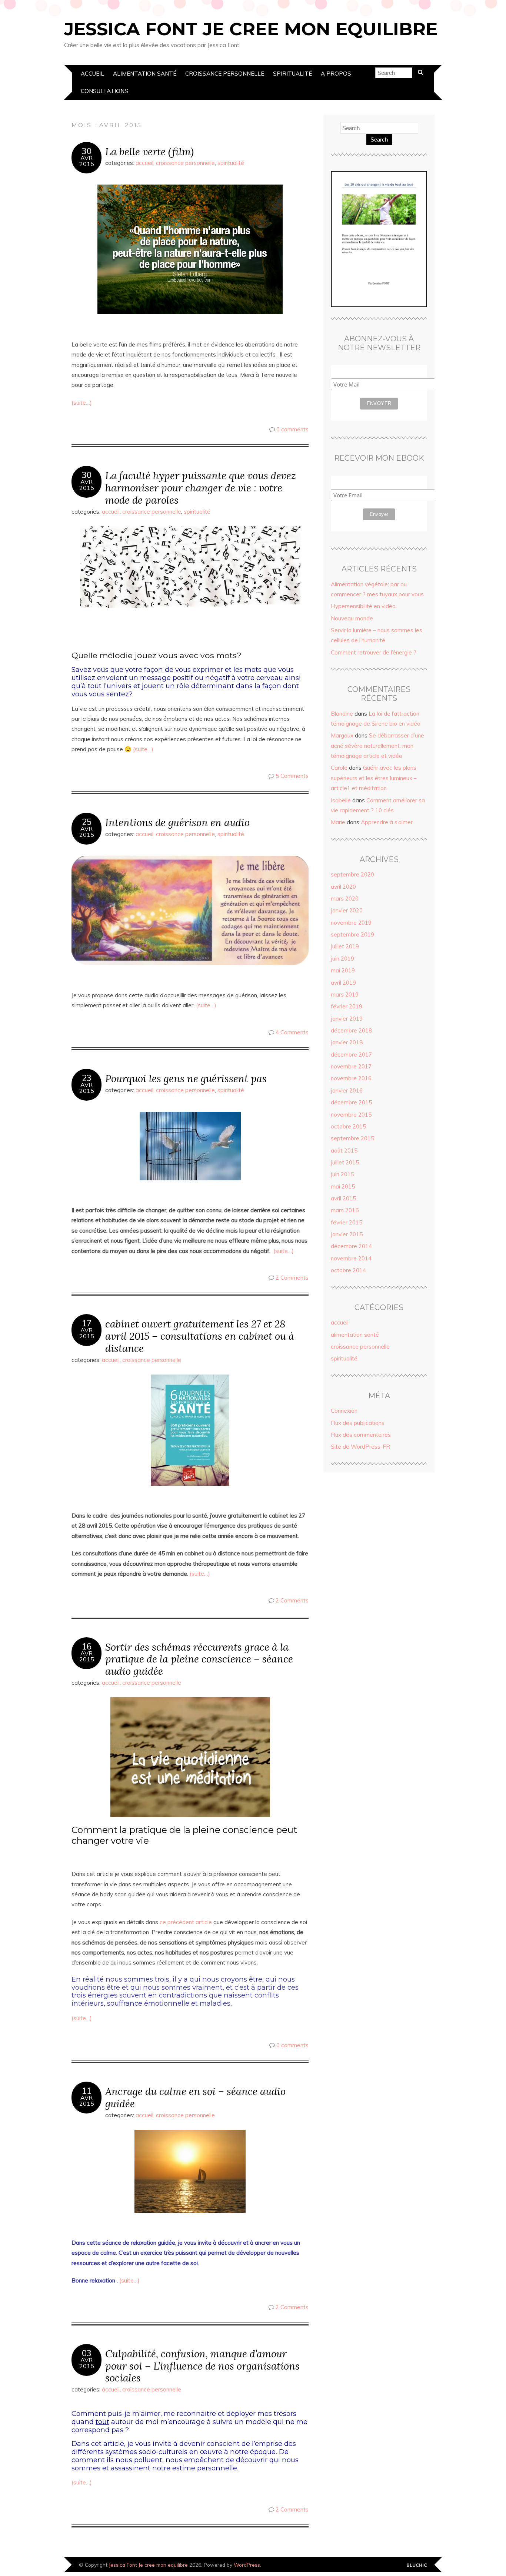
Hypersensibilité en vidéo (363, 606)
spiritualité (292, 74)
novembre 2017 (351, 1066)
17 (87, 1323)
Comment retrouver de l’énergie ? (374, 652)
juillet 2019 (345, 946)
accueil (92, 74)
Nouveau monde (352, 618)
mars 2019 (345, 994)
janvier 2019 (347, 1019)
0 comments (292, 429)
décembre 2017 (351, 1055)
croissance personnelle (225, 74)
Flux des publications (358, 1423)
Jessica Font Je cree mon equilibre (251, 29)
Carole (339, 768)
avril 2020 (343, 887)
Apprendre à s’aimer (387, 822)
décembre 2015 (351, 1102)
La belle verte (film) (149, 151)
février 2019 (347, 1006)
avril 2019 (343, 983)
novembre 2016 (351, 1078)
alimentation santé (145, 74)
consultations (104, 91)
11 (87, 2091)
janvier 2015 (347, 1234)
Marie (338, 822)
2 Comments (292, 1278)
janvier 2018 (347, 1042)
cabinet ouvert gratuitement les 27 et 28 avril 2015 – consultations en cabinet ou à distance (200, 1336)
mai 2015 (343, 1186)
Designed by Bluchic (417, 2565)
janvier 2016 (347, 1090)
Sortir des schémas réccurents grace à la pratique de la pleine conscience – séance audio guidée (199, 1659)
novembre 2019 (351, 923)
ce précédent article (186, 1922)
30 (87, 151)
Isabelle (341, 800)
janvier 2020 (347, 910)
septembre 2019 (352, 934)
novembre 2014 (351, 1258)
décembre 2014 (351, 1246)
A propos (336, 74)
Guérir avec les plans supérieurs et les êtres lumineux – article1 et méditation (374, 778)
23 (87, 1078)
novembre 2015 (351, 1115)
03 (87, 2353)
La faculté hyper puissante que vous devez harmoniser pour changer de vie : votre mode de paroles (201, 488)
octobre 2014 (348, 1270)
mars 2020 (345, 899)
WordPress (247, 2565)
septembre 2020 (352, 874)
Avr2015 (87, 161)
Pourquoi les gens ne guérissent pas (186, 1078)
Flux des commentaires (361, 1435)
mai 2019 (343, 970)
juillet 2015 (345, 1162)
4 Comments (292, 1032)
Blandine (342, 714)
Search (379, 140)
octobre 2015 (348, 1126)
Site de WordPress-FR (360, 1447)
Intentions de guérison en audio (177, 822)
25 (87, 822)
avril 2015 (343, 1198)
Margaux (342, 735)
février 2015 (347, 1222)
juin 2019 (342, 959)
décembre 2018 (351, 1030)
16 (87, 1647)
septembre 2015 (352, 1138)
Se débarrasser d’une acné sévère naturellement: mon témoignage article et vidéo (377, 746)
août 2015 (344, 1151)
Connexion (344, 1411)
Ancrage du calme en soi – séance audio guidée (195, 2097)
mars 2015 (345, 1210)
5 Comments (292, 776)
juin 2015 (342, 1174)
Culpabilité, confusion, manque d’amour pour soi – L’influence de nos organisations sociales (202, 2366)
